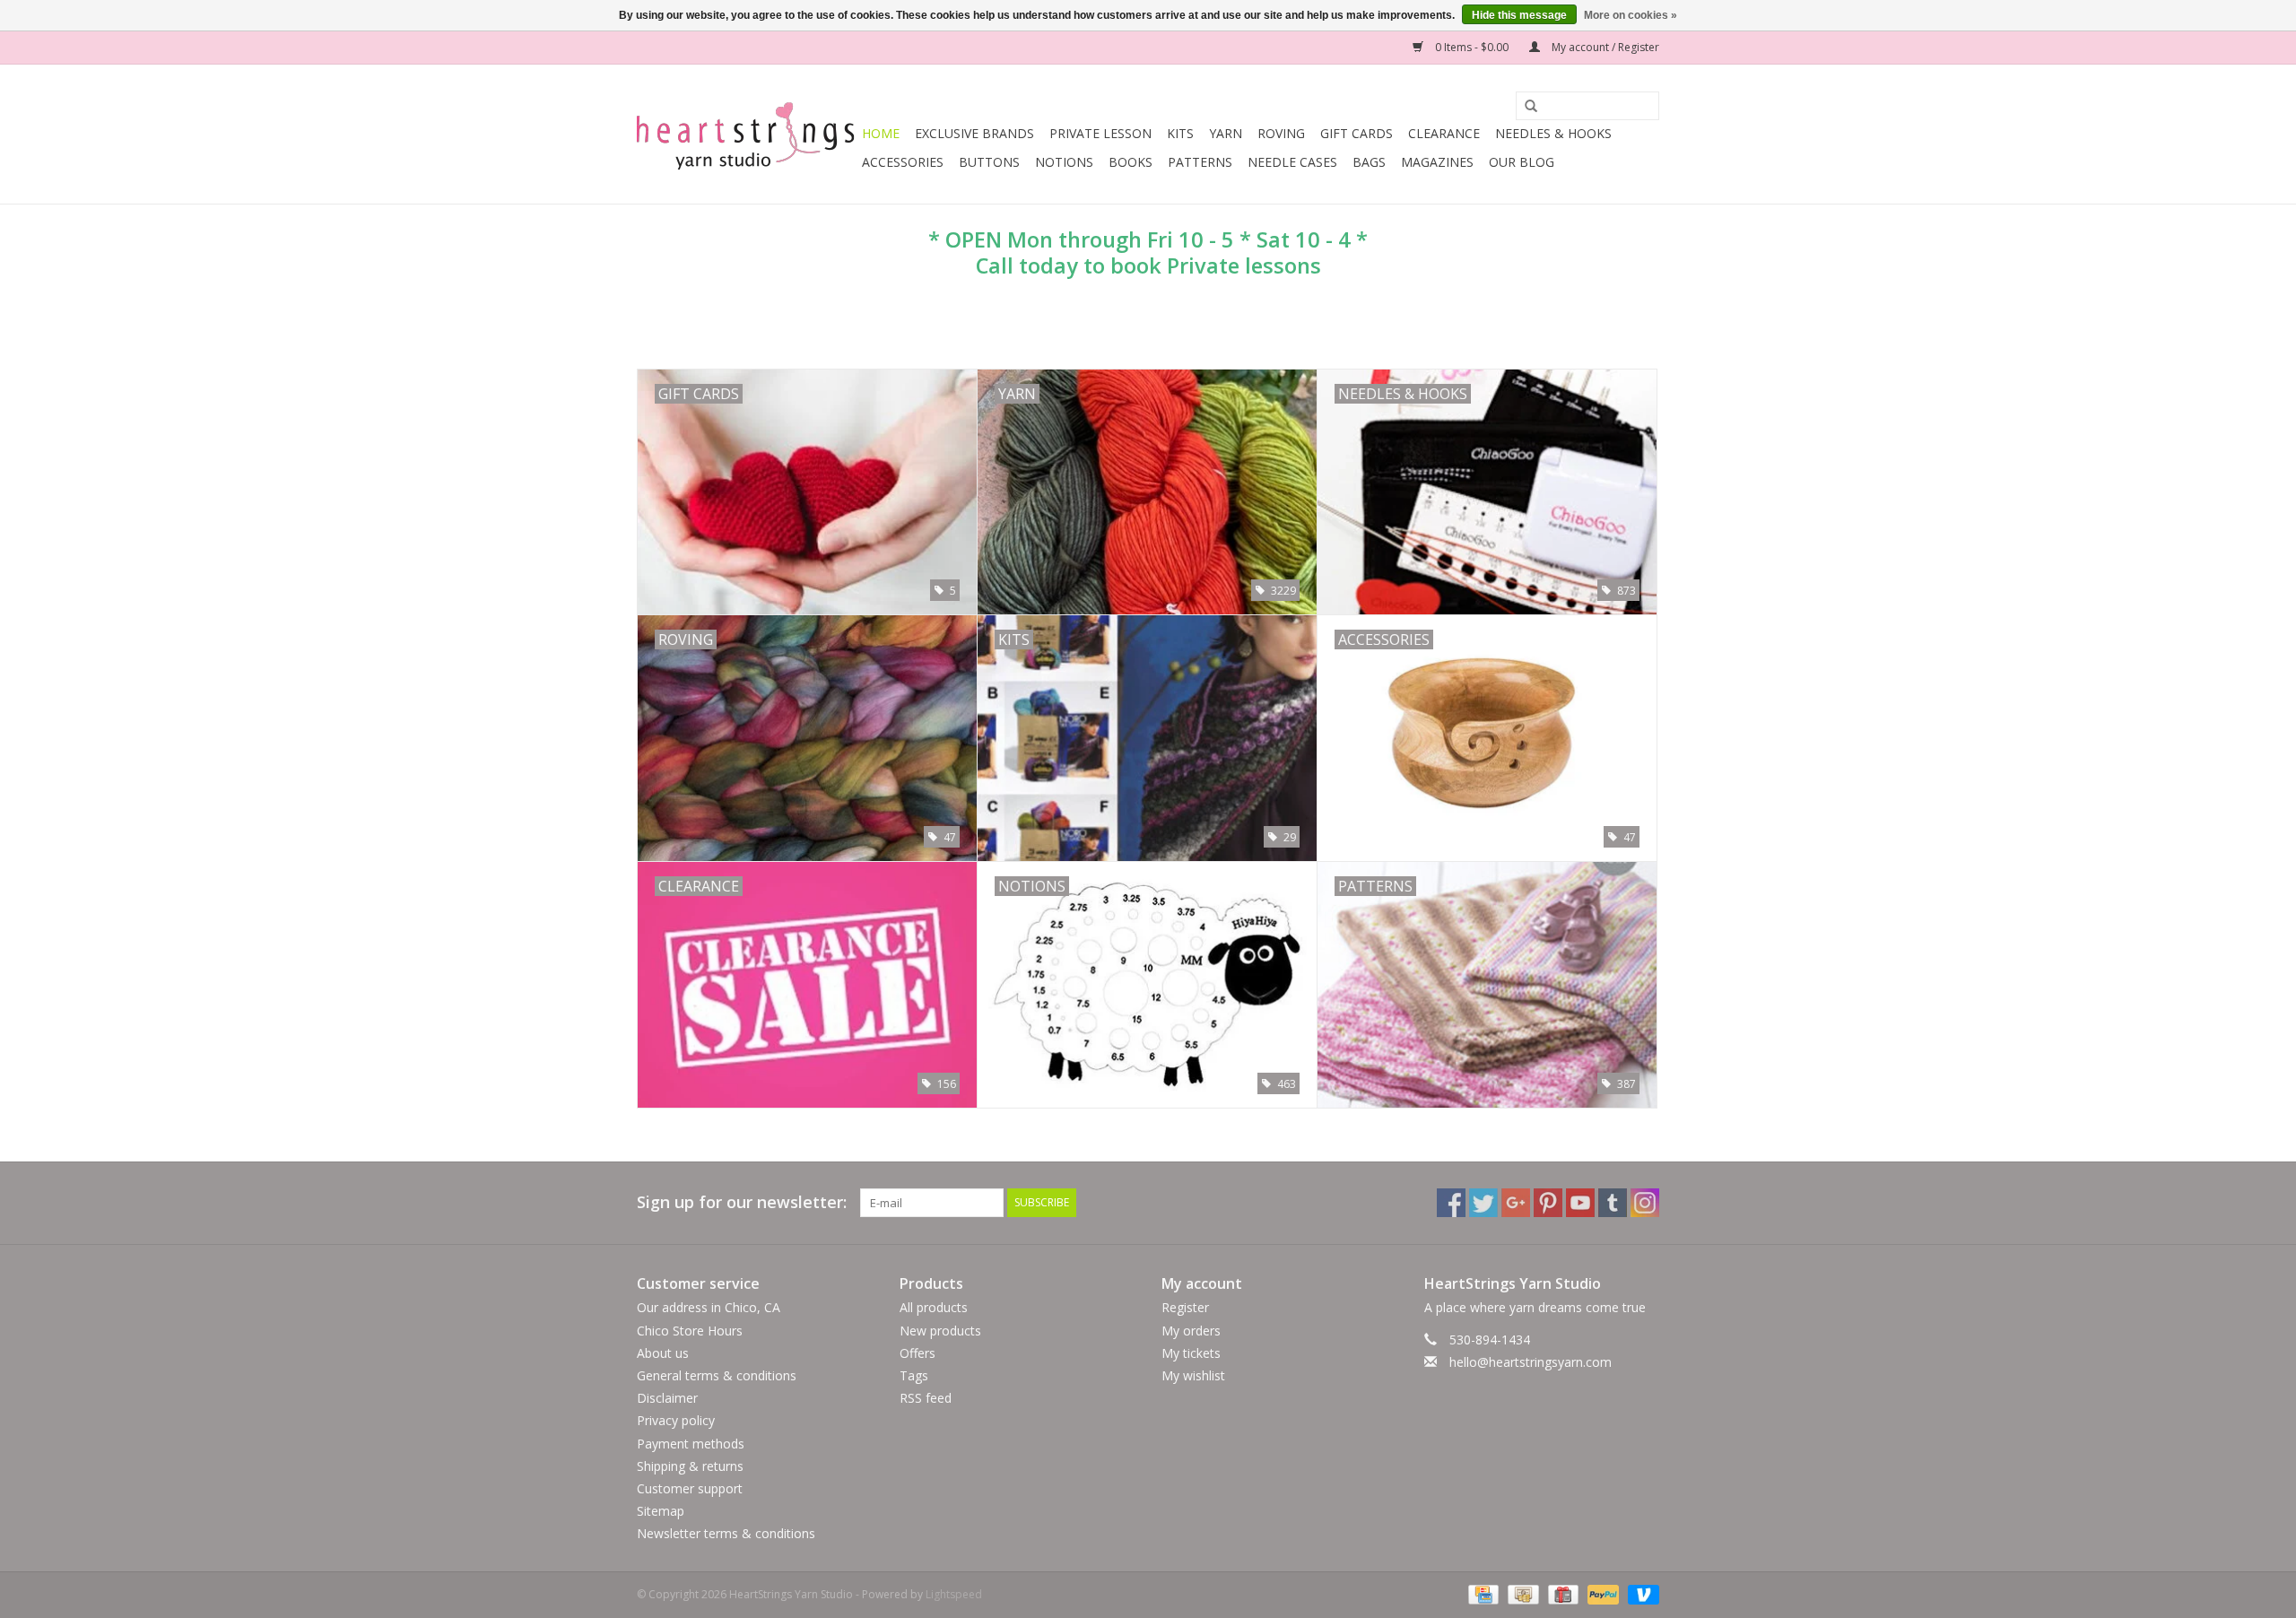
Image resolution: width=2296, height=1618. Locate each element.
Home (881, 133)
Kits (1180, 133)
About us (663, 1353)
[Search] (1525, 107)
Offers (918, 1353)
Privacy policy (676, 1420)
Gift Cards (1357, 133)
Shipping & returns (690, 1466)
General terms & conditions (717, 1375)
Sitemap (661, 1511)
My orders (1191, 1331)
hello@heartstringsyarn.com (1531, 1362)
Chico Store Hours (690, 1331)
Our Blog (1522, 162)
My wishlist (1193, 1375)
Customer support (690, 1488)
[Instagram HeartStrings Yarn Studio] (1645, 1203)
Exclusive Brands (974, 133)
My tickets (1191, 1353)
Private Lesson (1100, 133)
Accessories (903, 162)
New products (940, 1331)
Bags (1369, 162)
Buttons (989, 162)
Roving (1281, 133)
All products (934, 1307)
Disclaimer (667, 1398)
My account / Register (1604, 47)
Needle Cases (1292, 162)
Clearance (1444, 133)
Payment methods (691, 1444)
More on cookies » (1631, 15)
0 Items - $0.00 (1472, 47)
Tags (914, 1375)
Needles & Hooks (1553, 133)
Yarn (1226, 133)
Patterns (1200, 162)
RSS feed (926, 1398)
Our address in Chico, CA (709, 1307)
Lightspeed (954, 1594)
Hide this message (1519, 15)
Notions (1064, 162)
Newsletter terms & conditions (726, 1533)
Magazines (1437, 162)
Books (1131, 162)
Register (1185, 1307)
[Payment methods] (1482, 1594)
